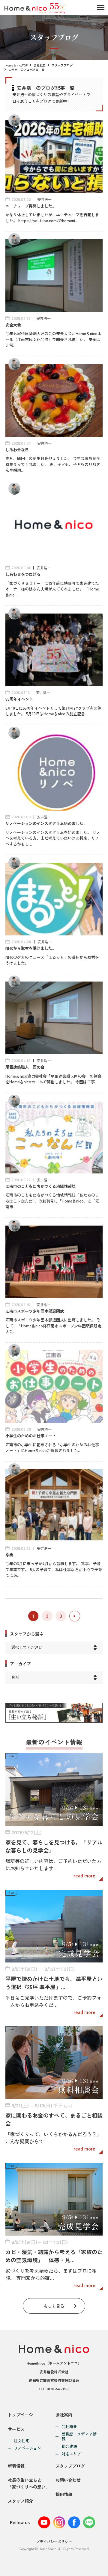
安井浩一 (44, 199)
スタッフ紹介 (20, 2501)
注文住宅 (22, 2441)
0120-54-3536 (58, 2389)
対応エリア (71, 2454)
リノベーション (27, 2448)
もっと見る (54, 2306)
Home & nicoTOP (16, 65)
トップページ (20, 2415)
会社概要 (40, 65)
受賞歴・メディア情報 (79, 2437)
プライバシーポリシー (54, 2541)
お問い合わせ (68, 2480)
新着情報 (16, 2466)
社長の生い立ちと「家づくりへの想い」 (29, 2483)
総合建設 (69, 2446)
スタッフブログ (62, 65)
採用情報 (64, 2494)
